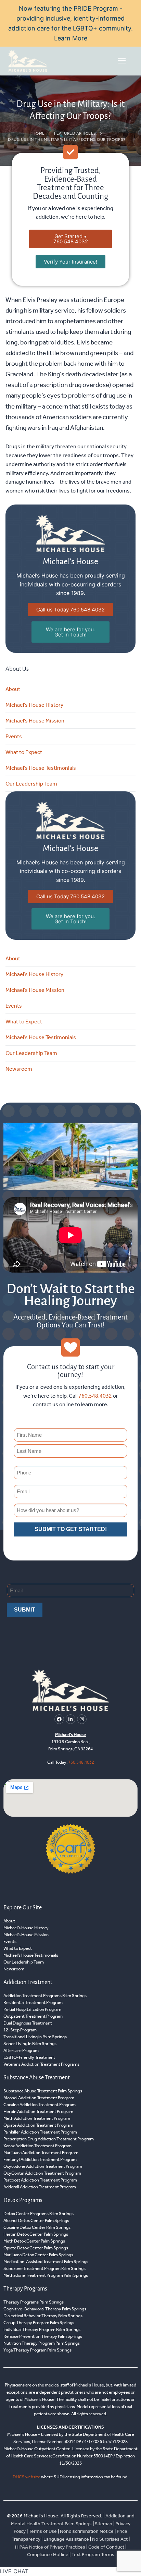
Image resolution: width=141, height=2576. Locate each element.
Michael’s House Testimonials (41, 768)
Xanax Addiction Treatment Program (37, 2146)
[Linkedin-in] (70, 1719)
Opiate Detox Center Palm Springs (36, 2248)
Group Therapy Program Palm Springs (39, 2323)
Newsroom (19, 1069)
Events (14, 736)
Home (39, 133)
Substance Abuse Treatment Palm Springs (43, 2091)
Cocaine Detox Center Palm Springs (37, 2227)
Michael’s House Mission (35, 721)
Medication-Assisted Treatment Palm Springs (46, 2262)
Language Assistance (66, 2539)
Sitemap (104, 2524)
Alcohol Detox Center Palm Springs (36, 2220)
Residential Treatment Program (33, 2002)
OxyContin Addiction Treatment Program (42, 2173)
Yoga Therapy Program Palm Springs (37, 2350)
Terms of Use (43, 2532)
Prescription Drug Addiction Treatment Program (49, 2139)
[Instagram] (82, 1719)
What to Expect (24, 752)
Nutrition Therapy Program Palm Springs (42, 2343)
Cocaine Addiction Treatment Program (40, 2105)
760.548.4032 (95, 1396)
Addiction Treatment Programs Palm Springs (45, 1996)
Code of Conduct (106, 2547)
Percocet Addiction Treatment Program (40, 2180)
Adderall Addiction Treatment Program (40, 2187)
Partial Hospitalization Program (32, 2009)
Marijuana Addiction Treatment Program (41, 2153)
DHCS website (27, 2477)
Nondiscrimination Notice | (88, 2532)
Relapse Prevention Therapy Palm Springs (43, 2336)
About (13, 689)
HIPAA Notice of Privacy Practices (50, 2547)
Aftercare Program (21, 2050)
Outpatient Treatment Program (33, 2016)
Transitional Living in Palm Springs (35, 2037)
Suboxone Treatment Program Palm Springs (44, 2268)
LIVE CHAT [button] (14, 2571)
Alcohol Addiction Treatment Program (39, 2098)
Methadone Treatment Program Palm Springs (46, 2275)
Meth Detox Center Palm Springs (34, 2241)
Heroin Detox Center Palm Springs (36, 2234)
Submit (25, 1610)
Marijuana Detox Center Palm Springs (38, 2255)
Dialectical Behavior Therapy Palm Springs (43, 2316)
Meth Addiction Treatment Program (37, 2118)
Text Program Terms (93, 2555)
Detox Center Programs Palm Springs (39, 2214)
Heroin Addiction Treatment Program (38, 2111)
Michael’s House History (34, 705)
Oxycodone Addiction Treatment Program (43, 2166)
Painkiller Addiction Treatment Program (40, 2132)
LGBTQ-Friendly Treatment (29, 2057)
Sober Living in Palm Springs (30, 2044)
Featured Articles (75, 133)
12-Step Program (20, 2030)
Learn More (71, 38)
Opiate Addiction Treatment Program (38, 2125)
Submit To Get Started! (71, 1529)
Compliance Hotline (48, 2555)
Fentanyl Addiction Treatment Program (40, 2159)
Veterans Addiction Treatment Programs (41, 2064)
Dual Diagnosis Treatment (28, 2023)
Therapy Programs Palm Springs (34, 2302)
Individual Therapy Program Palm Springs (42, 2329)
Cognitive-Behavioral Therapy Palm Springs (45, 2309)
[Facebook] (59, 1719)
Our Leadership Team (31, 784)
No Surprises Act (110, 2539)
